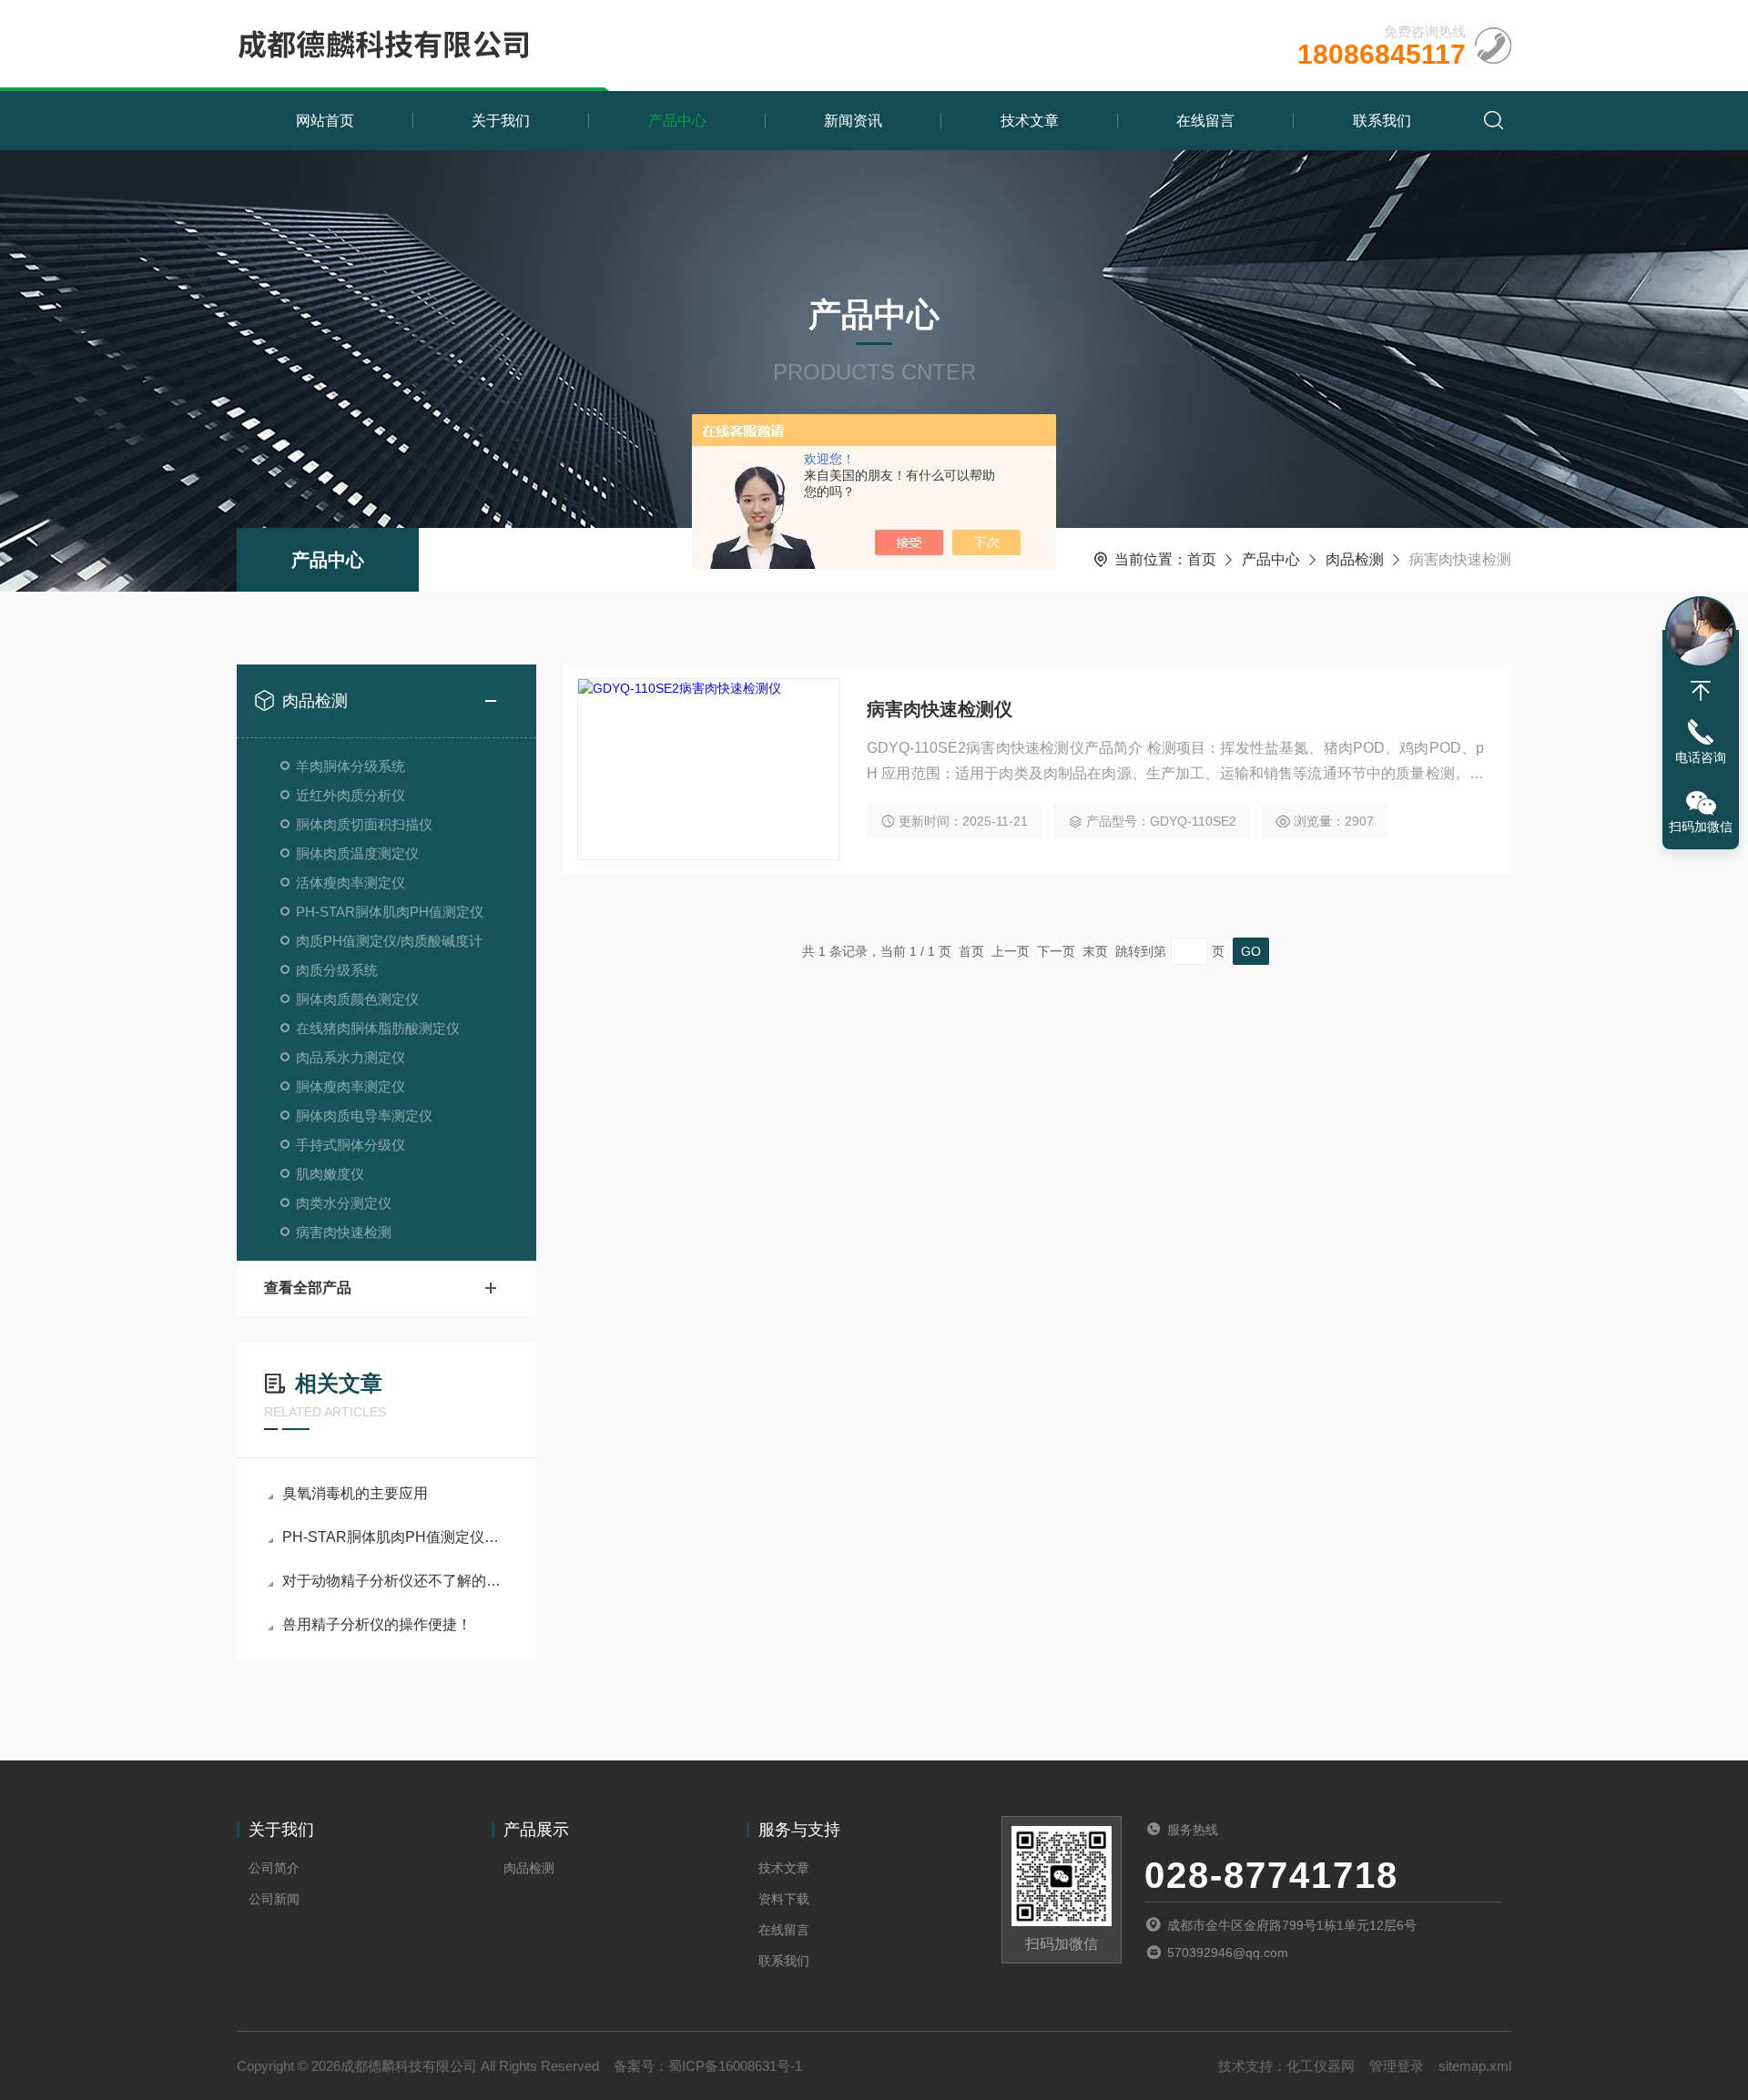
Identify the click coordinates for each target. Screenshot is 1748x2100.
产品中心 (677, 121)
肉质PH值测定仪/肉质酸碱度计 (389, 941)
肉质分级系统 (337, 970)
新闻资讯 (853, 121)
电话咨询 (1701, 757)
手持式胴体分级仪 (351, 1145)
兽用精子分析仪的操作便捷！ (377, 1624)
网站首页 (325, 121)
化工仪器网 (1321, 2066)
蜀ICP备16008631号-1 (735, 2066)
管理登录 (1397, 2066)
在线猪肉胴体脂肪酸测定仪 (378, 1028)
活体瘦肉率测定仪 (351, 883)
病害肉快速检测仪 (940, 709)
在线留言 (1205, 121)
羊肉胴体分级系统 (351, 766)
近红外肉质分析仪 (351, 795)
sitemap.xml (1475, 2066)
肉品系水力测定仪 (351, 1057)
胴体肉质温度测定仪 (357, 853)
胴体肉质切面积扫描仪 (364, 824)
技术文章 (1030, 121)
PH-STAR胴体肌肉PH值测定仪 (390, 912)
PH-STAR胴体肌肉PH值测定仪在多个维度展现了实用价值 (396, 1537)
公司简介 (274, 1868)
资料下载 (784, 1899)
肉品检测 (1355, 559)
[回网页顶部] (1701, 691)
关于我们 (501, 121)
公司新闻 (274, 1899)
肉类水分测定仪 (344, 1203)
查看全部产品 (308, 1288)
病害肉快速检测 (344, 1232)
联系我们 (1382, 121)
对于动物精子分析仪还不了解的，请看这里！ (396, 1581)
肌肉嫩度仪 (330, 1174)
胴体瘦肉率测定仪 (351, 1086)
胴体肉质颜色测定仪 (357, 999)
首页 (1202, 559)
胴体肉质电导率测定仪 (364, 1116)
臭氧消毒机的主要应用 (355, 1493)
